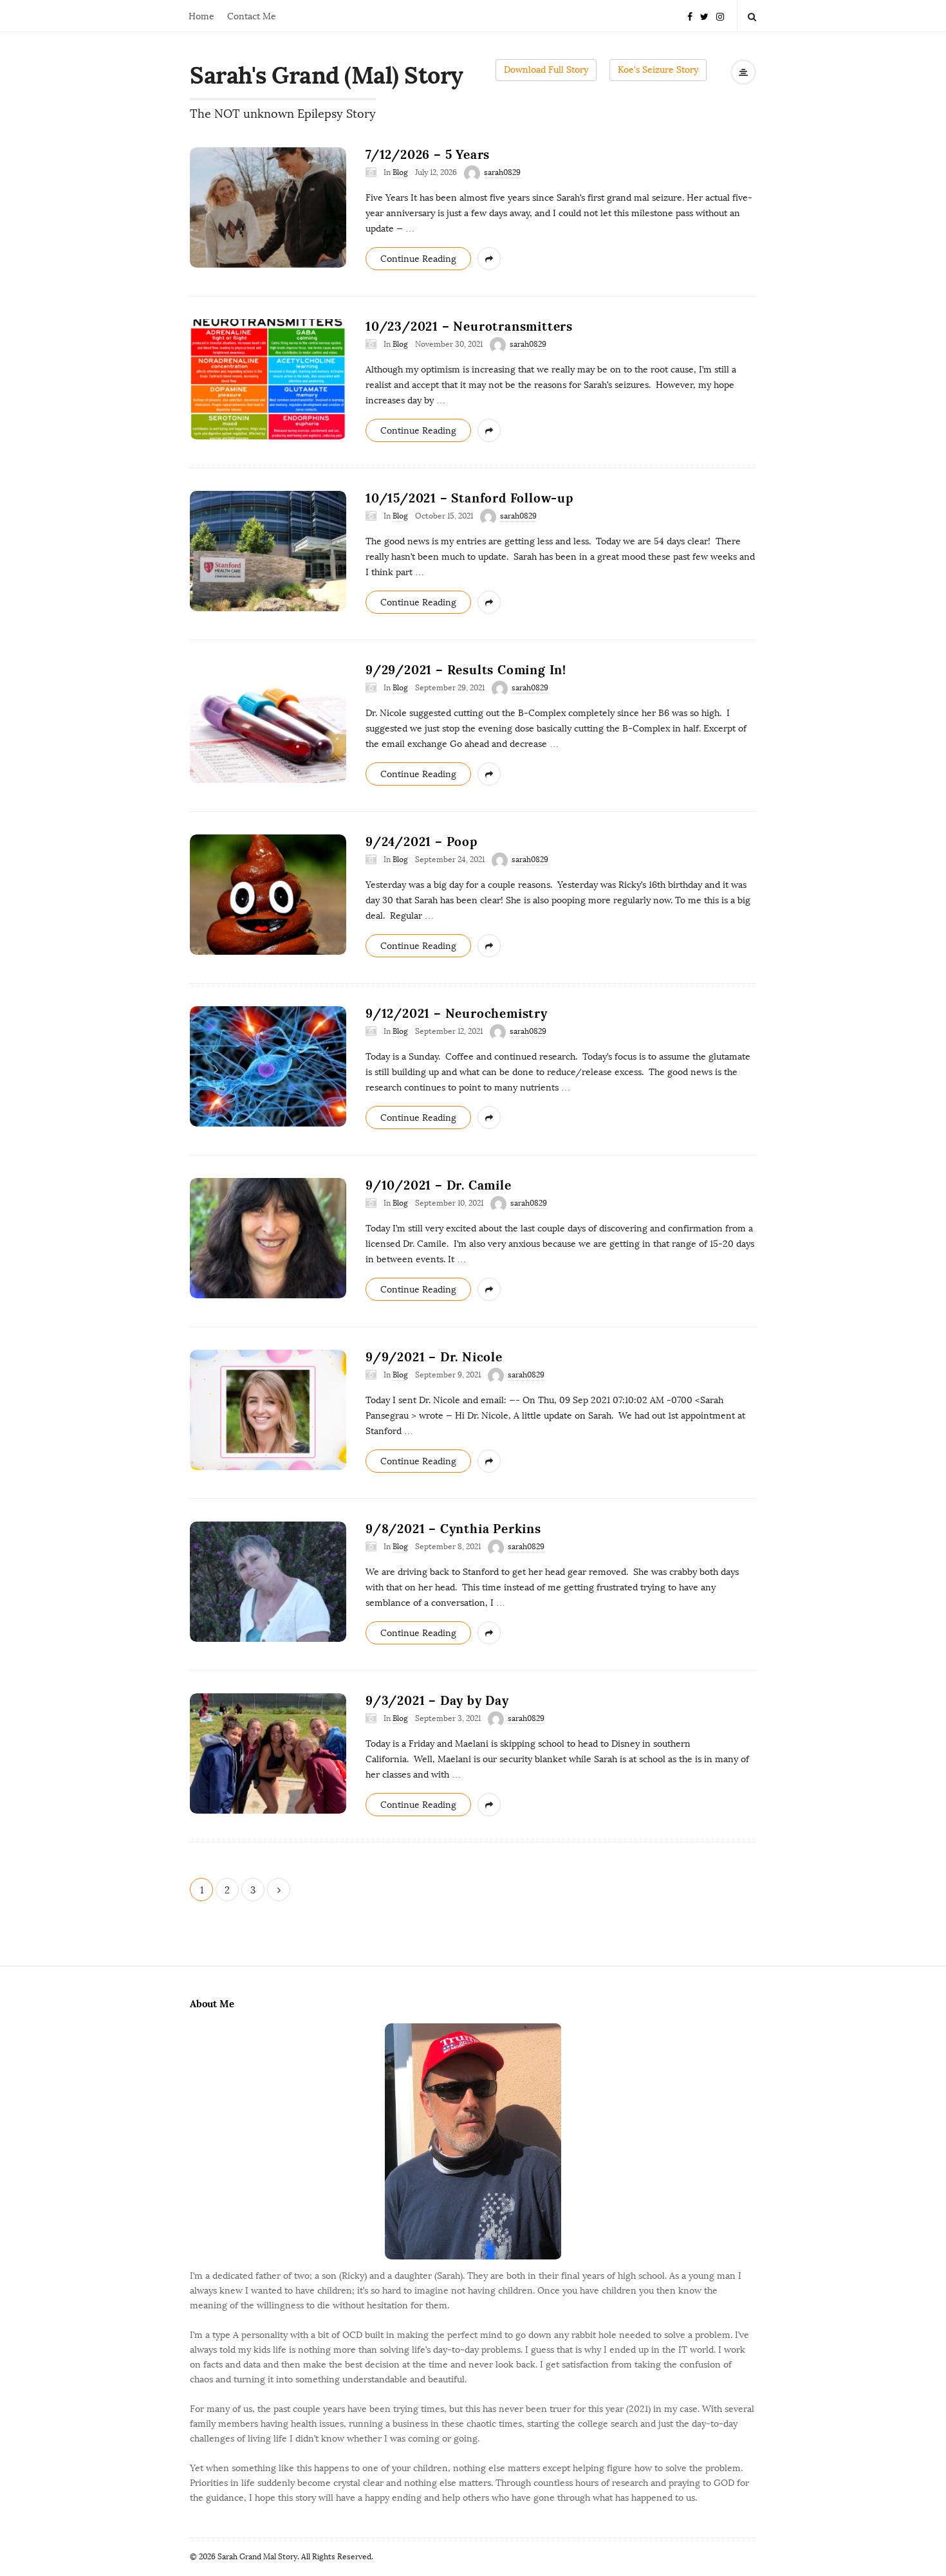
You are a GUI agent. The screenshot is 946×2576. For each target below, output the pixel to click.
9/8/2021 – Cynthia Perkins (453, 1529)
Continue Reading (418, 259)
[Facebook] (690, 16)
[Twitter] (704, 16)
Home (201, 16)
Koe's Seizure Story (658, 70)
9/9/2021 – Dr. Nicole (434, 1357)
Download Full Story (546, 70)
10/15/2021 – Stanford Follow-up (469, 498)
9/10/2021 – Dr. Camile (439, 1185)
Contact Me (252, 16)
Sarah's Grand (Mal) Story (327, 75)
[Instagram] (720, 16)
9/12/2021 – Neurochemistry (457, 1013)
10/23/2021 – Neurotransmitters (469, 326)
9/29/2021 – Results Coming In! (466, 670)
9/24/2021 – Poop (422, 842)
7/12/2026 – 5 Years (428, 154)
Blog (400, 172)
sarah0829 (502, 172)
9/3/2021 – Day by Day (437, 1700)
